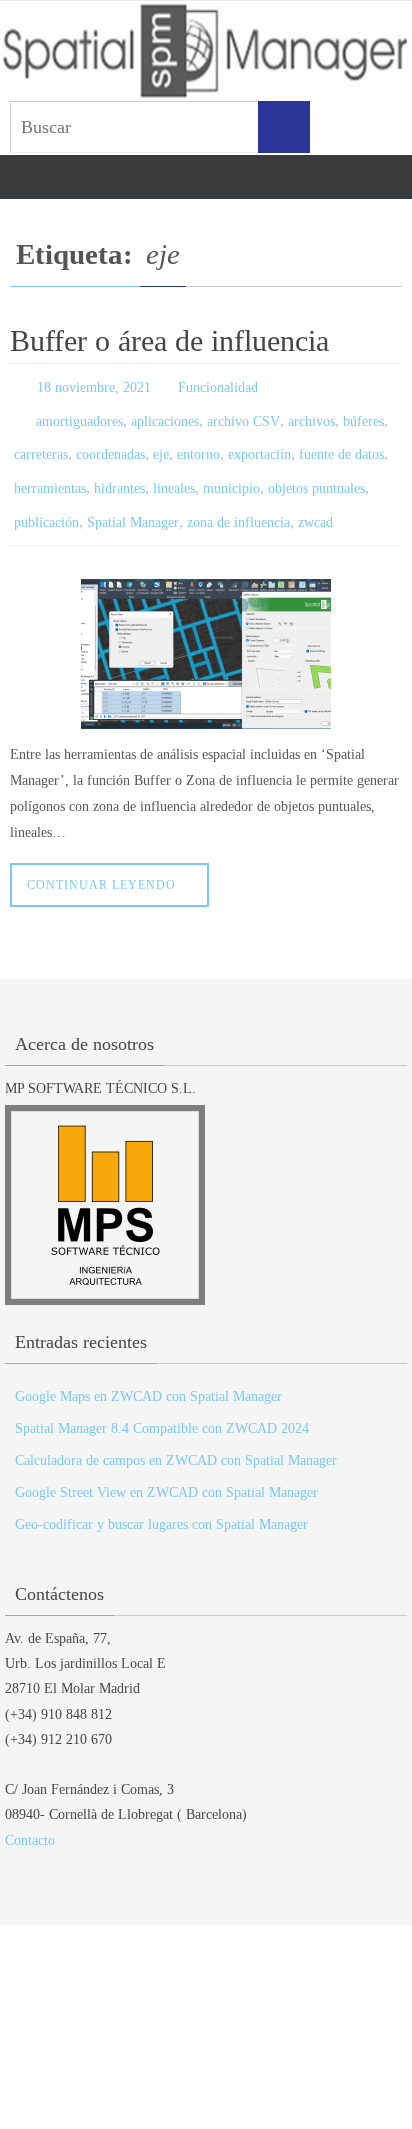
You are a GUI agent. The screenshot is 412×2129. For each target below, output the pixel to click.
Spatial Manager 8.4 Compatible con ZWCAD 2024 (162, 1405)
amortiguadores (79, 414)
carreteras (41, 443)
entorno (198, 443)
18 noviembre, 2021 (94, 385)
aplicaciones (165, 414)
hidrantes (119, 472)
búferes (363, 414)
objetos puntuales (316, 472)
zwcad (315, 501)
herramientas (50, 472)
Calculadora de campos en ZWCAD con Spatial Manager (176, 1437)
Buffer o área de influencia (169, 340)
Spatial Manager (133, 501)
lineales (174, 472)
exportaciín (259, 443)
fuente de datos (341, 443)
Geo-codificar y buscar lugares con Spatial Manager (161, 1501)
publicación (46, 501)
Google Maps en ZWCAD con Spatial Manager (148, 1373)
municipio (231, 472)
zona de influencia (238, 501)
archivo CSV (243, 414)
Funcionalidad (218, 385)
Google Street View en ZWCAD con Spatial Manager (166, 1469)
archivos (311, 414)
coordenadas (110, 443)
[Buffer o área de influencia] (206, 631)
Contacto (30, 1817)
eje (161, 443)
